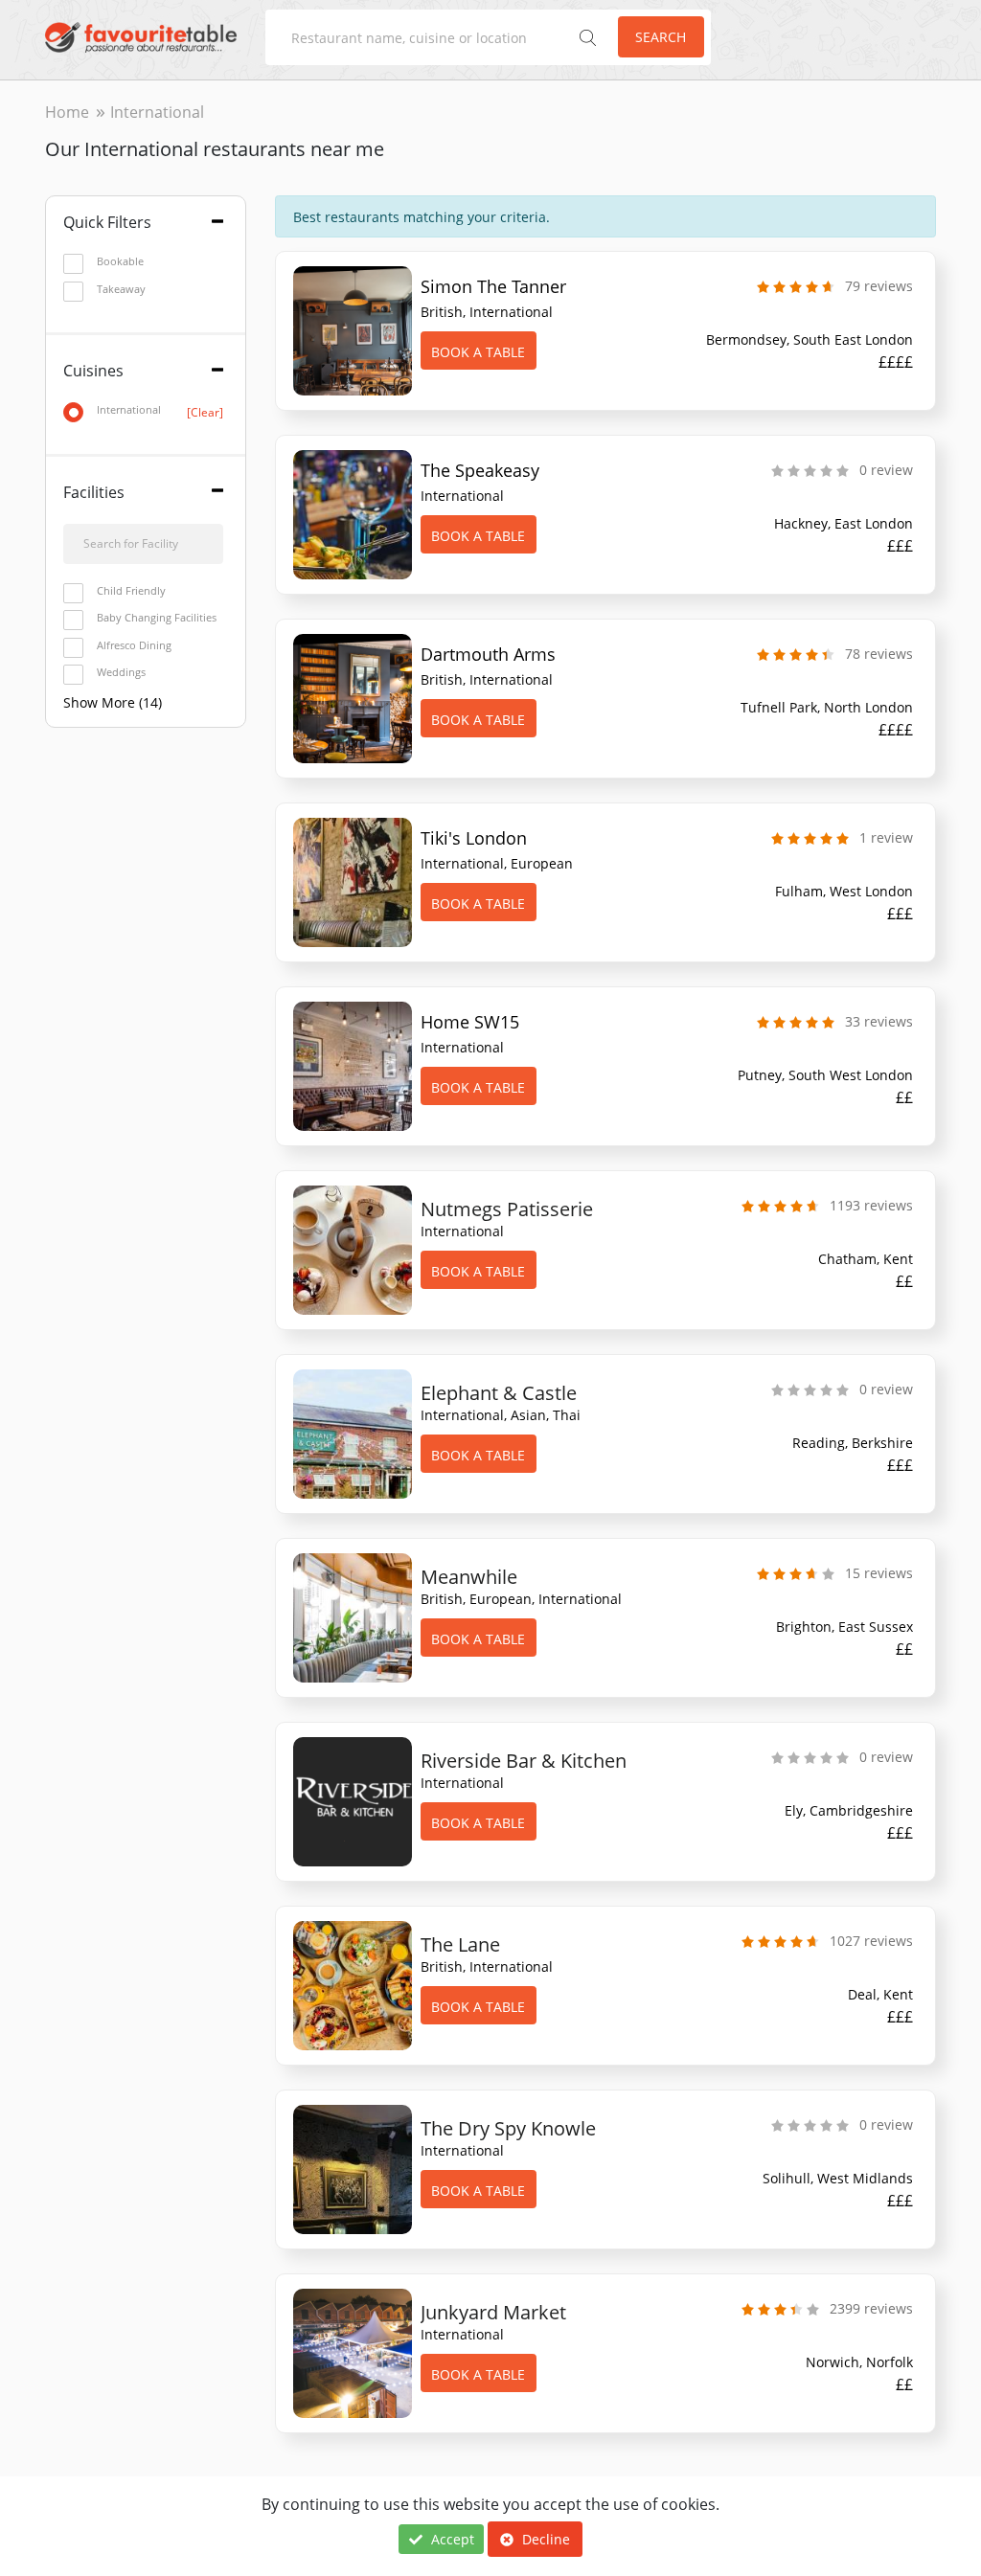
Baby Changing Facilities (157, 617)
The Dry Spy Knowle (508, 2128)
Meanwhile (469, 1577)
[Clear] (205, 412)
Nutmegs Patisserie (507, 1209)
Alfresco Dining (134, 645)
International (160, 410)
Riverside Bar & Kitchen (524, 1761)
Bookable (120, 261)
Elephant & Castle (499, 1393)
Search (661, 37)
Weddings (121, 672)
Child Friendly (131, 590)
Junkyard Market (493, 2312)
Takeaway (121, 289)
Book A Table (478, 352)
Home (67, 112)
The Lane (460, 1944)
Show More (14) (113, 702)
